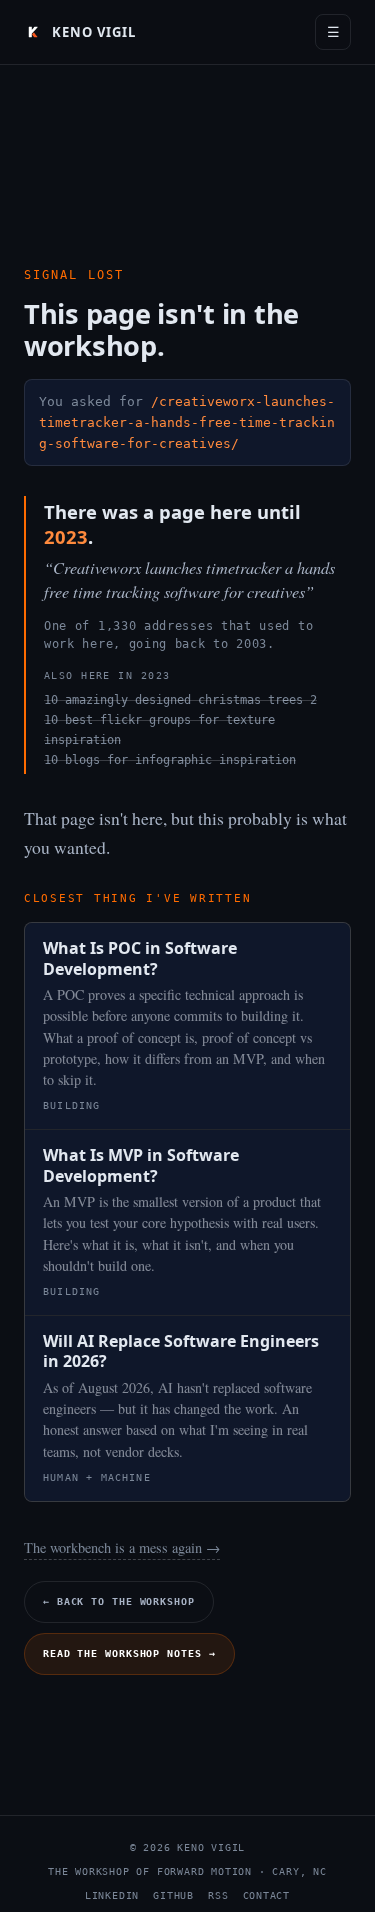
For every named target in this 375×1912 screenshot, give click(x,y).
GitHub (173, 1895)
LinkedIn (112, 1895)
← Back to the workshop (119, 1601)
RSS (218, 1895)
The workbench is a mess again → (122, 1547)
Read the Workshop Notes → (129, 1653)
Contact (267, 1895)
